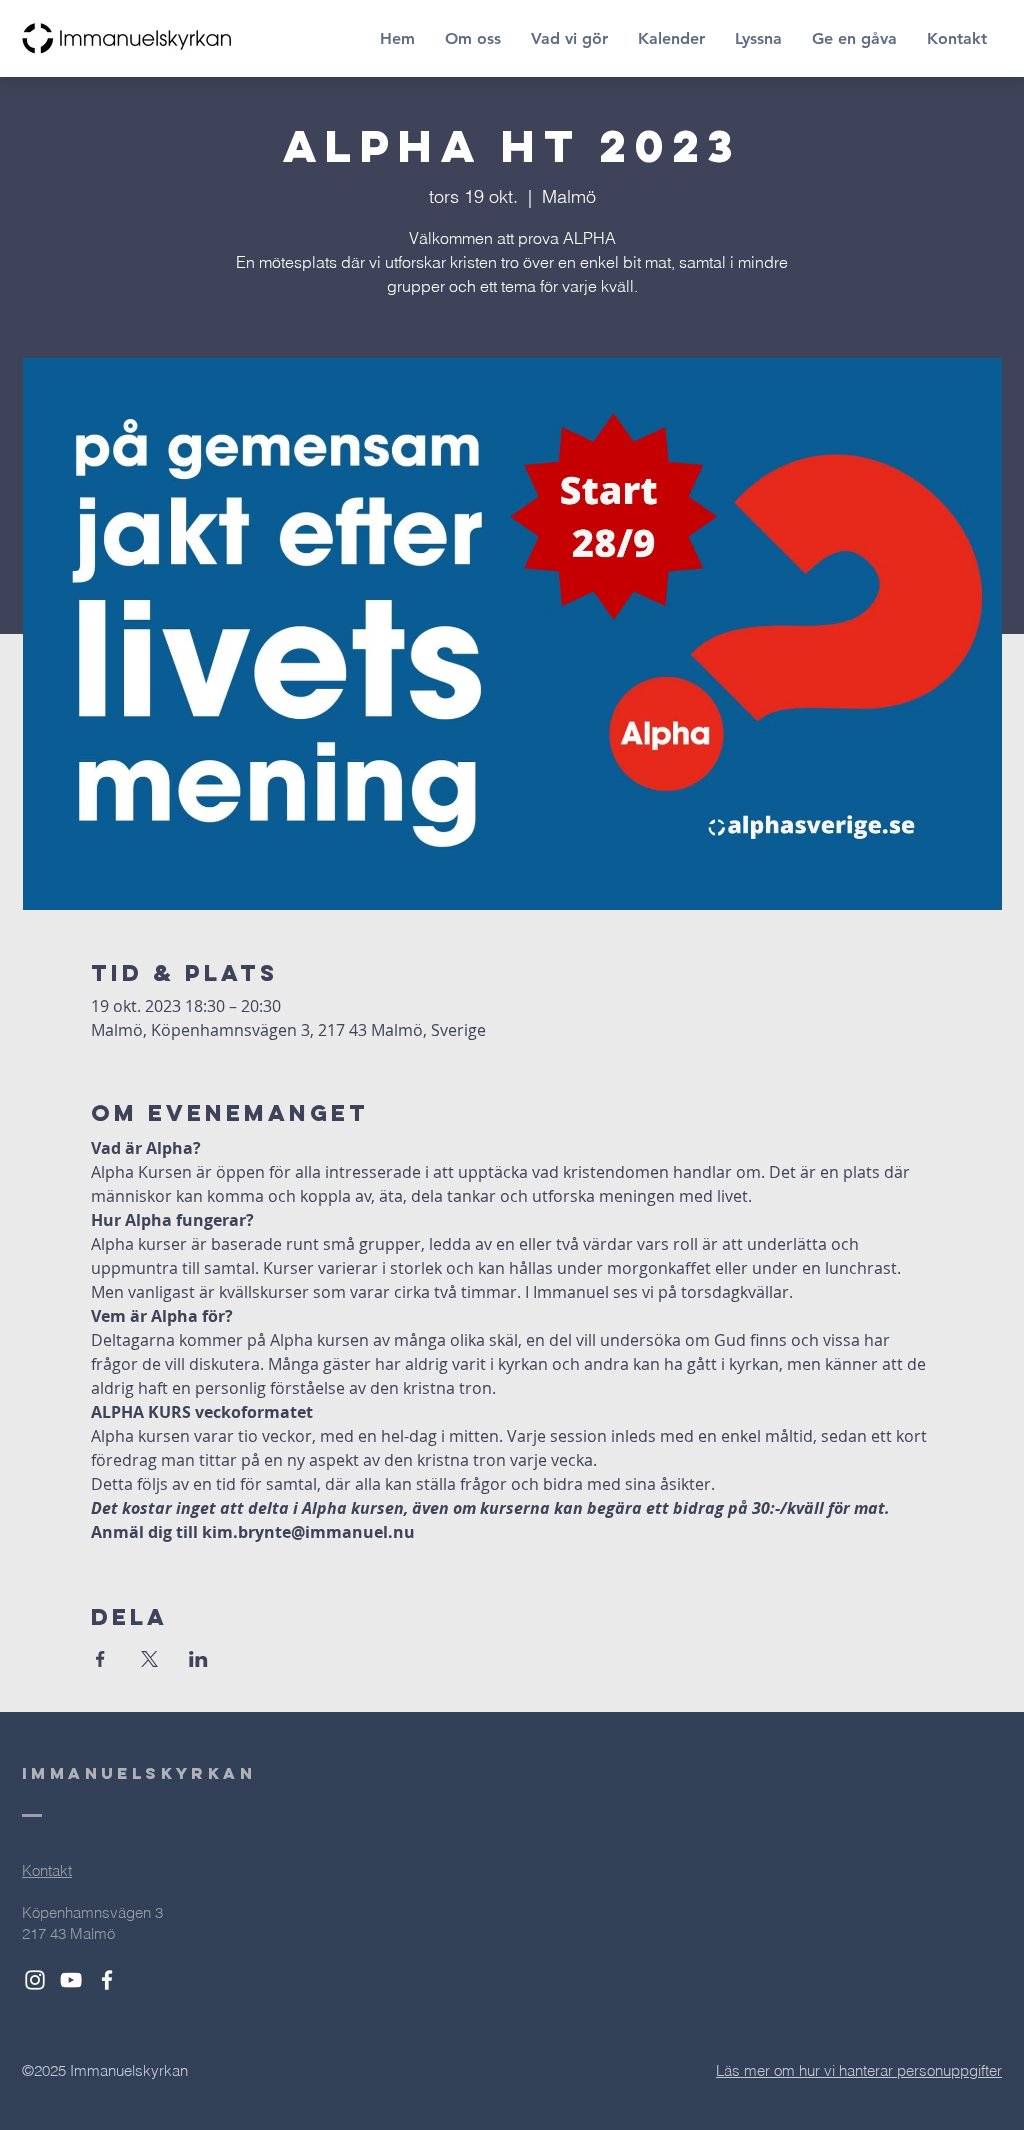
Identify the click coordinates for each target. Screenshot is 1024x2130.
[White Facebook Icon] (107, 1980)
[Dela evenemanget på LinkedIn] (198, 1659)
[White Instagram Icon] (35, 1980)
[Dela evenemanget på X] (149, 1659)
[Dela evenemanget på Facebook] (100, 1659)
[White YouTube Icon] (71, 1980)
